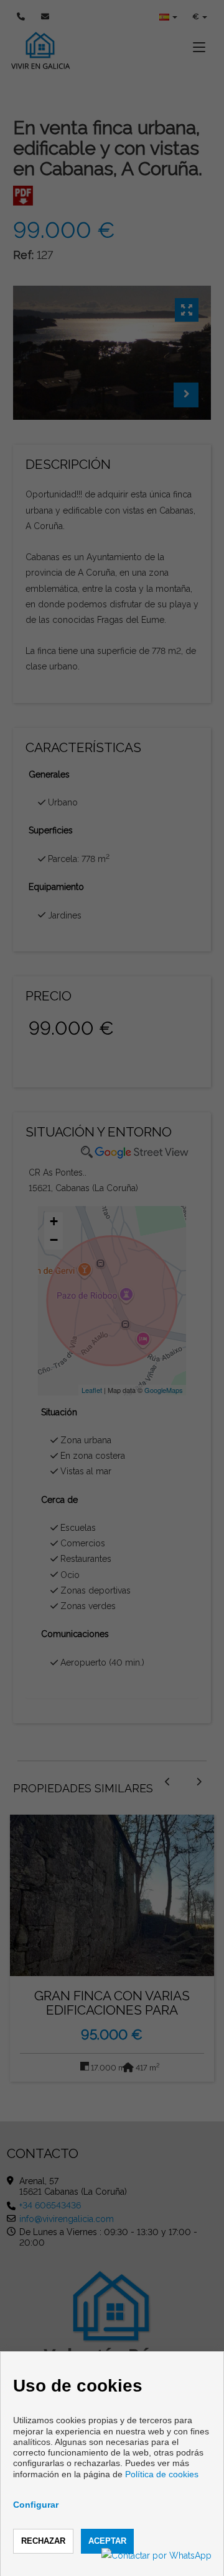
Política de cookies (162, 2474)
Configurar (36, 2505)
